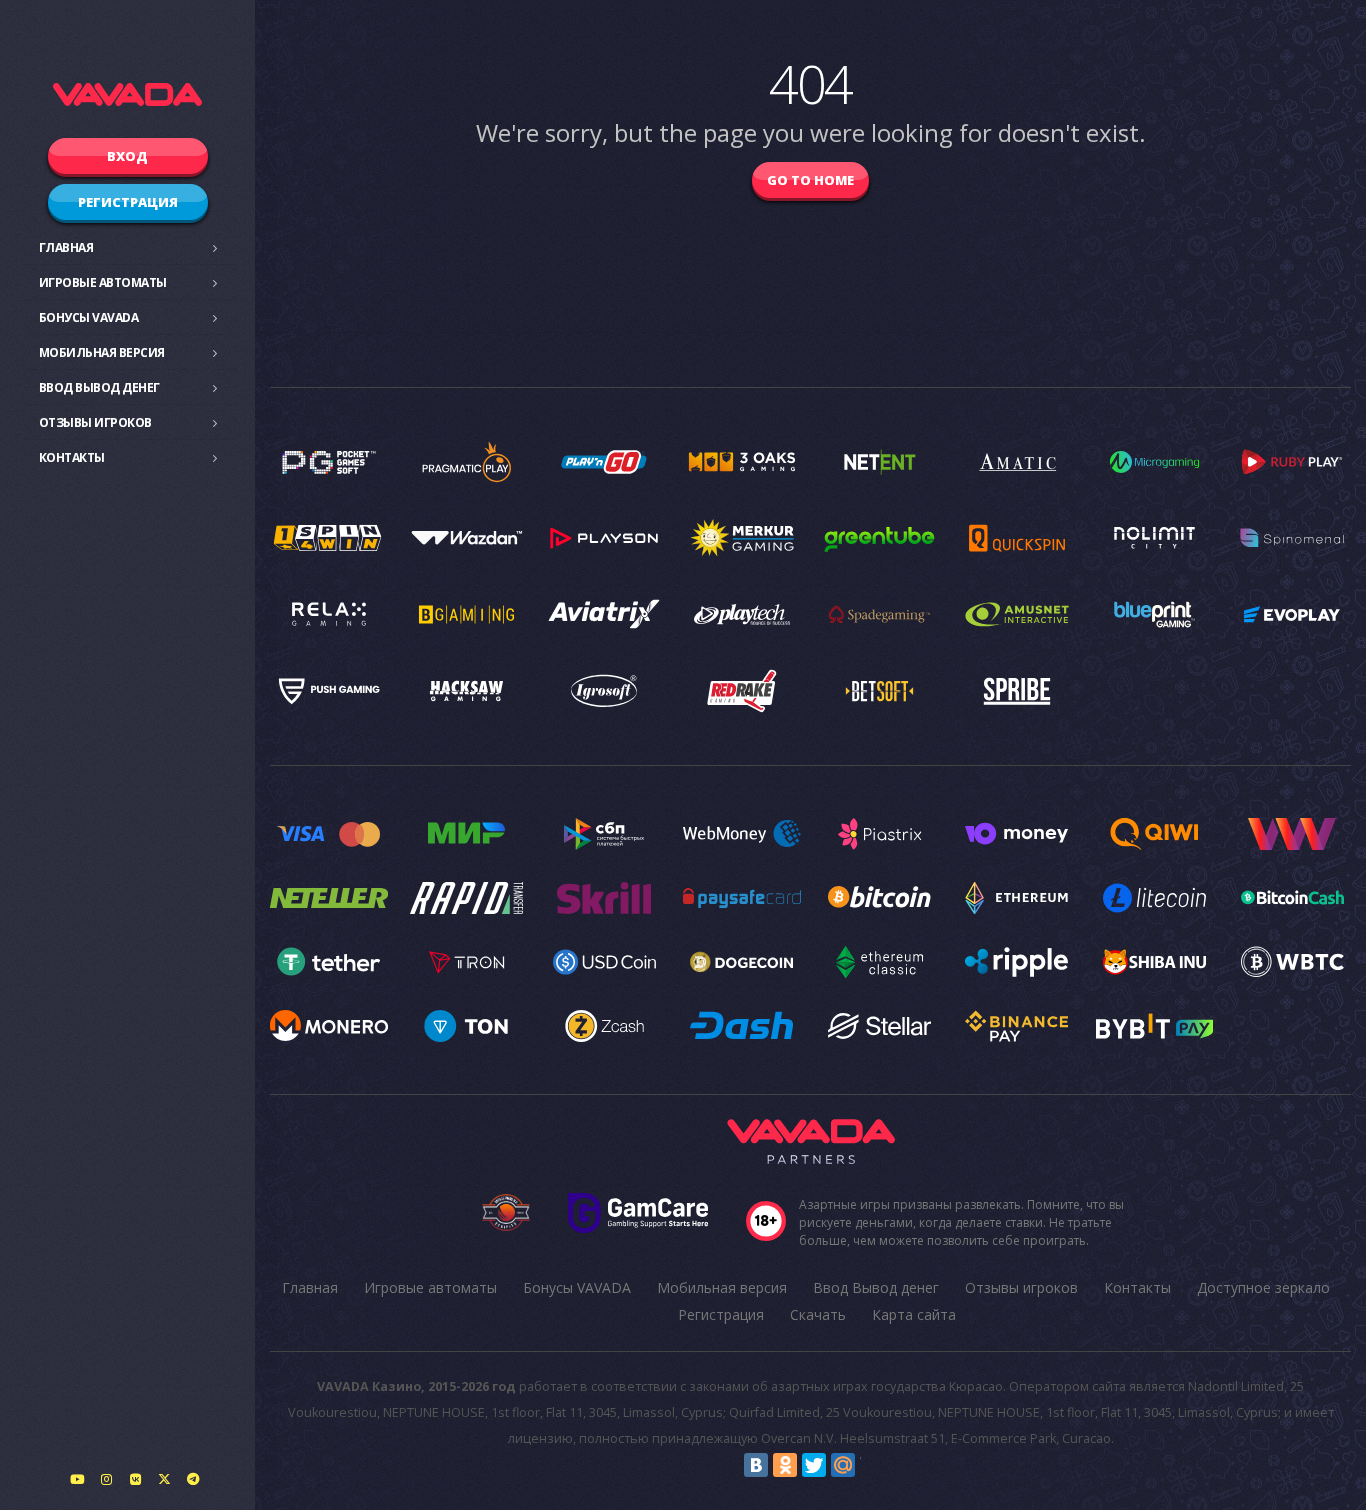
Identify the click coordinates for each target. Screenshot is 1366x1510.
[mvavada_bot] (193, 1479)
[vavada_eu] (164, 1479)
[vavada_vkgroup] (135, 1479)
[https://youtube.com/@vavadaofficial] (77, 1479)
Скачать (818, 1314)
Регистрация (128, 202)
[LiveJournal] (872, 1465)
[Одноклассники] (785, 1465)
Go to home (810, 180)
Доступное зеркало (1263, 1287)
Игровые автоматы (103, 282)
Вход (127, 156)
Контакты (72, 457)
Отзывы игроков (95, 422)
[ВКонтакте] (756, 1465)
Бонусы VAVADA (89, 317)
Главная (66, 247)
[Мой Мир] (843, 1465)
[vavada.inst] (106, 1479)
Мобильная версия (102, 352)
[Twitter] (814, 1465)
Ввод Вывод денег (99, 387)
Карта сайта (914, 1314)
